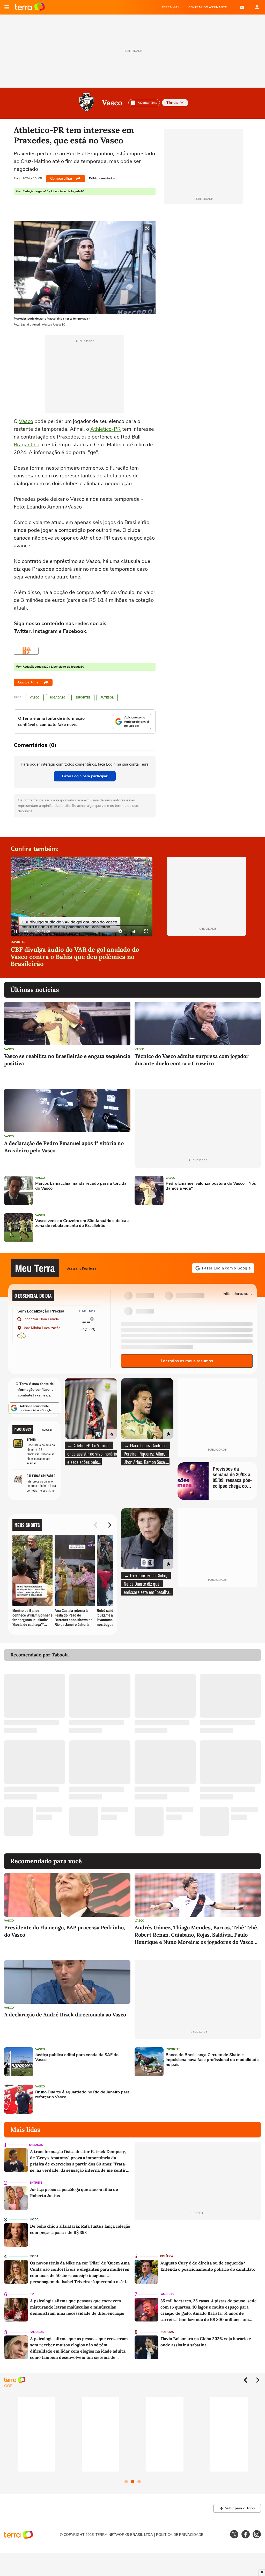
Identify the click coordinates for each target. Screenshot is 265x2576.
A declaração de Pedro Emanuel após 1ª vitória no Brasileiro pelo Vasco (64, 1147)
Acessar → (49, 1429)
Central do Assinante (208, 7)
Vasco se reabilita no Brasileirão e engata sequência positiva (67, 1060)
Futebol (107, 698)
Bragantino (27, 445)
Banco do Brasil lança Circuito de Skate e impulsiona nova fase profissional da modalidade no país (212, 2060)
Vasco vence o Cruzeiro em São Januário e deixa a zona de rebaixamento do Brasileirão (82, 1223)
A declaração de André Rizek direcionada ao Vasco (65, 2014)
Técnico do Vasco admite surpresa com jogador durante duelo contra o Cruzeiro (192, 1060)
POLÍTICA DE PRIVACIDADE (180, 2535)
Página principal (30, 7)
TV (32, 2294)
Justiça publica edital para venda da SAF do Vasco (77, 2057)
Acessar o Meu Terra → (84, 1268)
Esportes (83, 698)
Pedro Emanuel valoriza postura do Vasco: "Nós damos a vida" (211, 1186)
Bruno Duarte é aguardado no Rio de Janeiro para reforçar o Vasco (82, 2095)
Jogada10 (58, 698)
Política (167, 2256)
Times (172, 103)
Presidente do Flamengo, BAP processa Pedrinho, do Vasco (65, 1931)
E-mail (242, 7)
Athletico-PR (106, 429)
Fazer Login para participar (85, 776)
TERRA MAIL (171, 7)
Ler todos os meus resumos (187, 1361)
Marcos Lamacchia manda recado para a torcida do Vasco (81, 1186)
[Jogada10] (26, 651)
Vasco (112, 103)
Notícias (167, 2332)
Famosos (36, 2145)
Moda (34, 2219)
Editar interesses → (238, 1293)
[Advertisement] (174, 1228)
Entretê (36, 2183)
